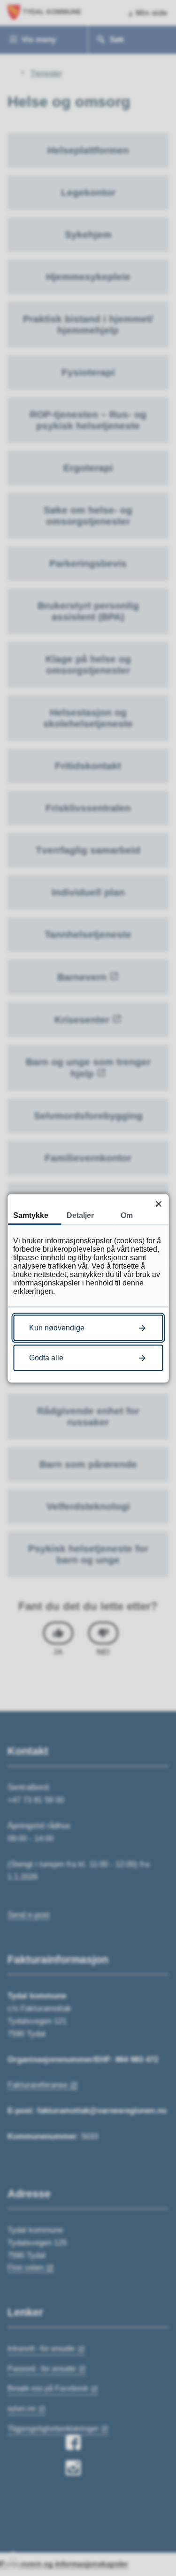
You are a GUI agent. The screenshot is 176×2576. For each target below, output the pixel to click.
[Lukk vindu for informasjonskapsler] (158, 1204)
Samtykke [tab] (31, 1215)
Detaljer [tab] (80, 1215)
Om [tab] (127, 1215)
